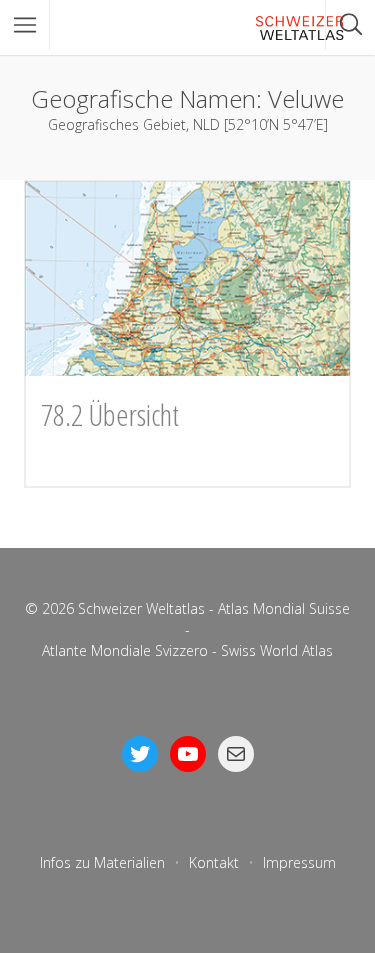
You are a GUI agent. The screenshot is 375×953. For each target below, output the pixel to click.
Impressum (299, 862)
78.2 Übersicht (110, 414)
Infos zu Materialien (102, 862)
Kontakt (214, 862)
